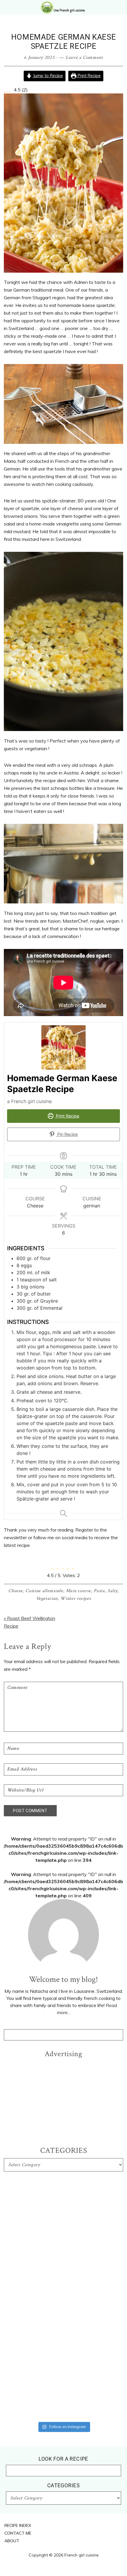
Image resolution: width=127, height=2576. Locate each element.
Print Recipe (89, 76)
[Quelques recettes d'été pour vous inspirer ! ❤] (63, 2346)
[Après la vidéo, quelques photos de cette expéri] (63, 2197)
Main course (78, 1591)
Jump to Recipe (47, 76)
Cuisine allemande (44, 1591)
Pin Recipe (67, 1134)
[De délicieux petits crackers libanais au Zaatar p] (63, 2376)
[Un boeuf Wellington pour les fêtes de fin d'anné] (63, 2405)
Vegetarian (47, 1599)
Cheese (16, 1591)
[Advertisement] (63, 2098)
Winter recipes (76, 1599)
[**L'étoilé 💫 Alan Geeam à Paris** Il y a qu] (63, 2270)
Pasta (99, 1591)
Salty (112, 1591)
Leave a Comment (84, 58)
